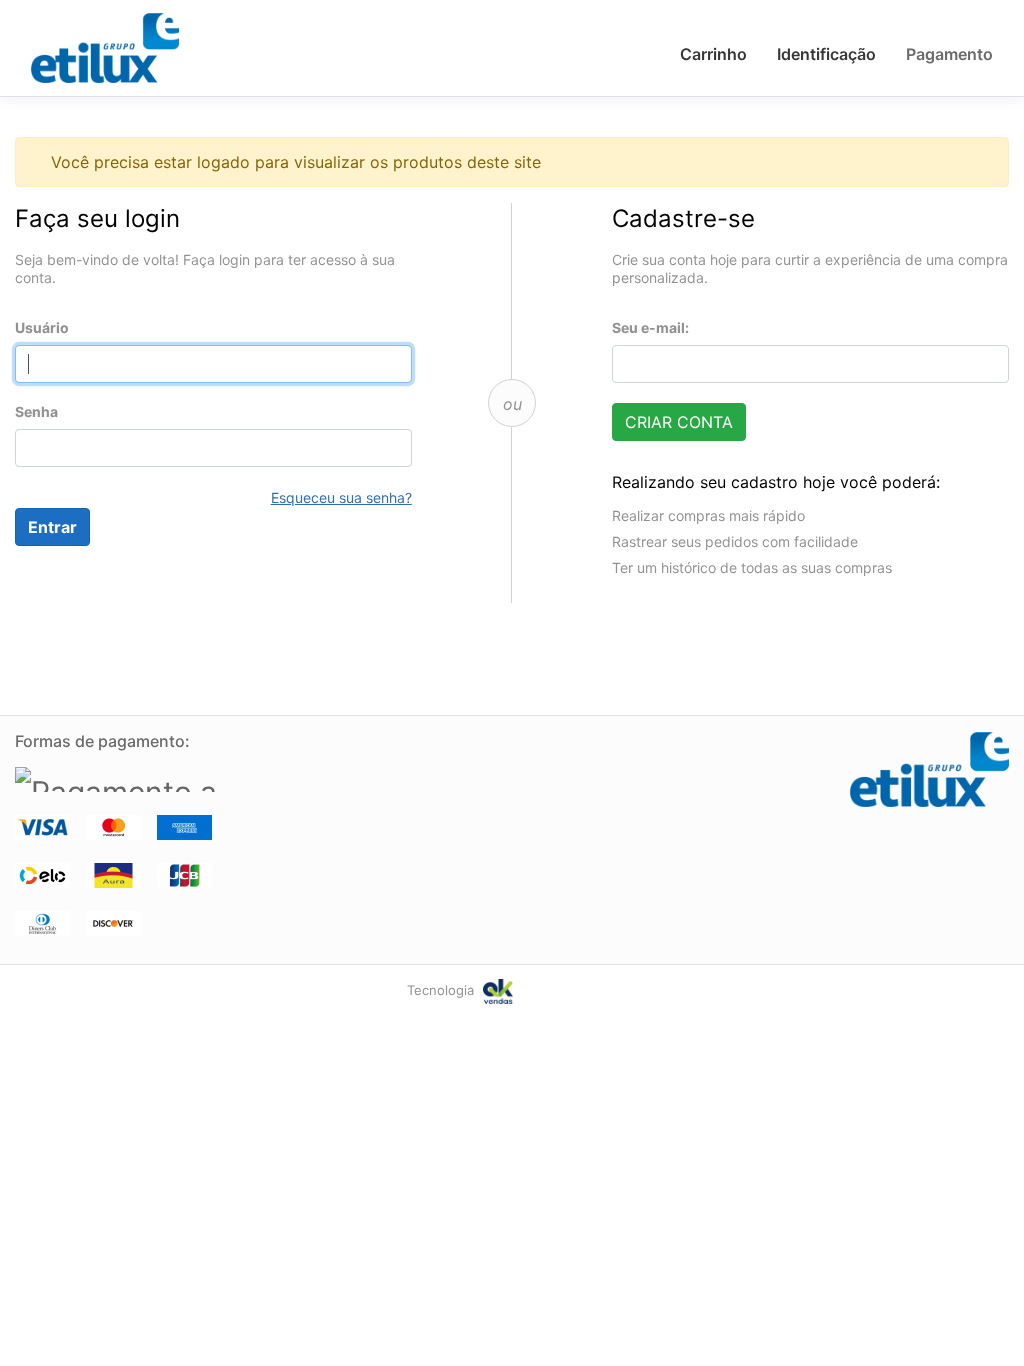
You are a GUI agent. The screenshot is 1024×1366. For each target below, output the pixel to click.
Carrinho (713, 54)
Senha (36, 411)
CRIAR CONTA (679, 422)
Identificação (826, 54)
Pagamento (949, 54)
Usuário (42, 327)
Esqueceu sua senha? (341, 497)
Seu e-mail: (650, 327)
